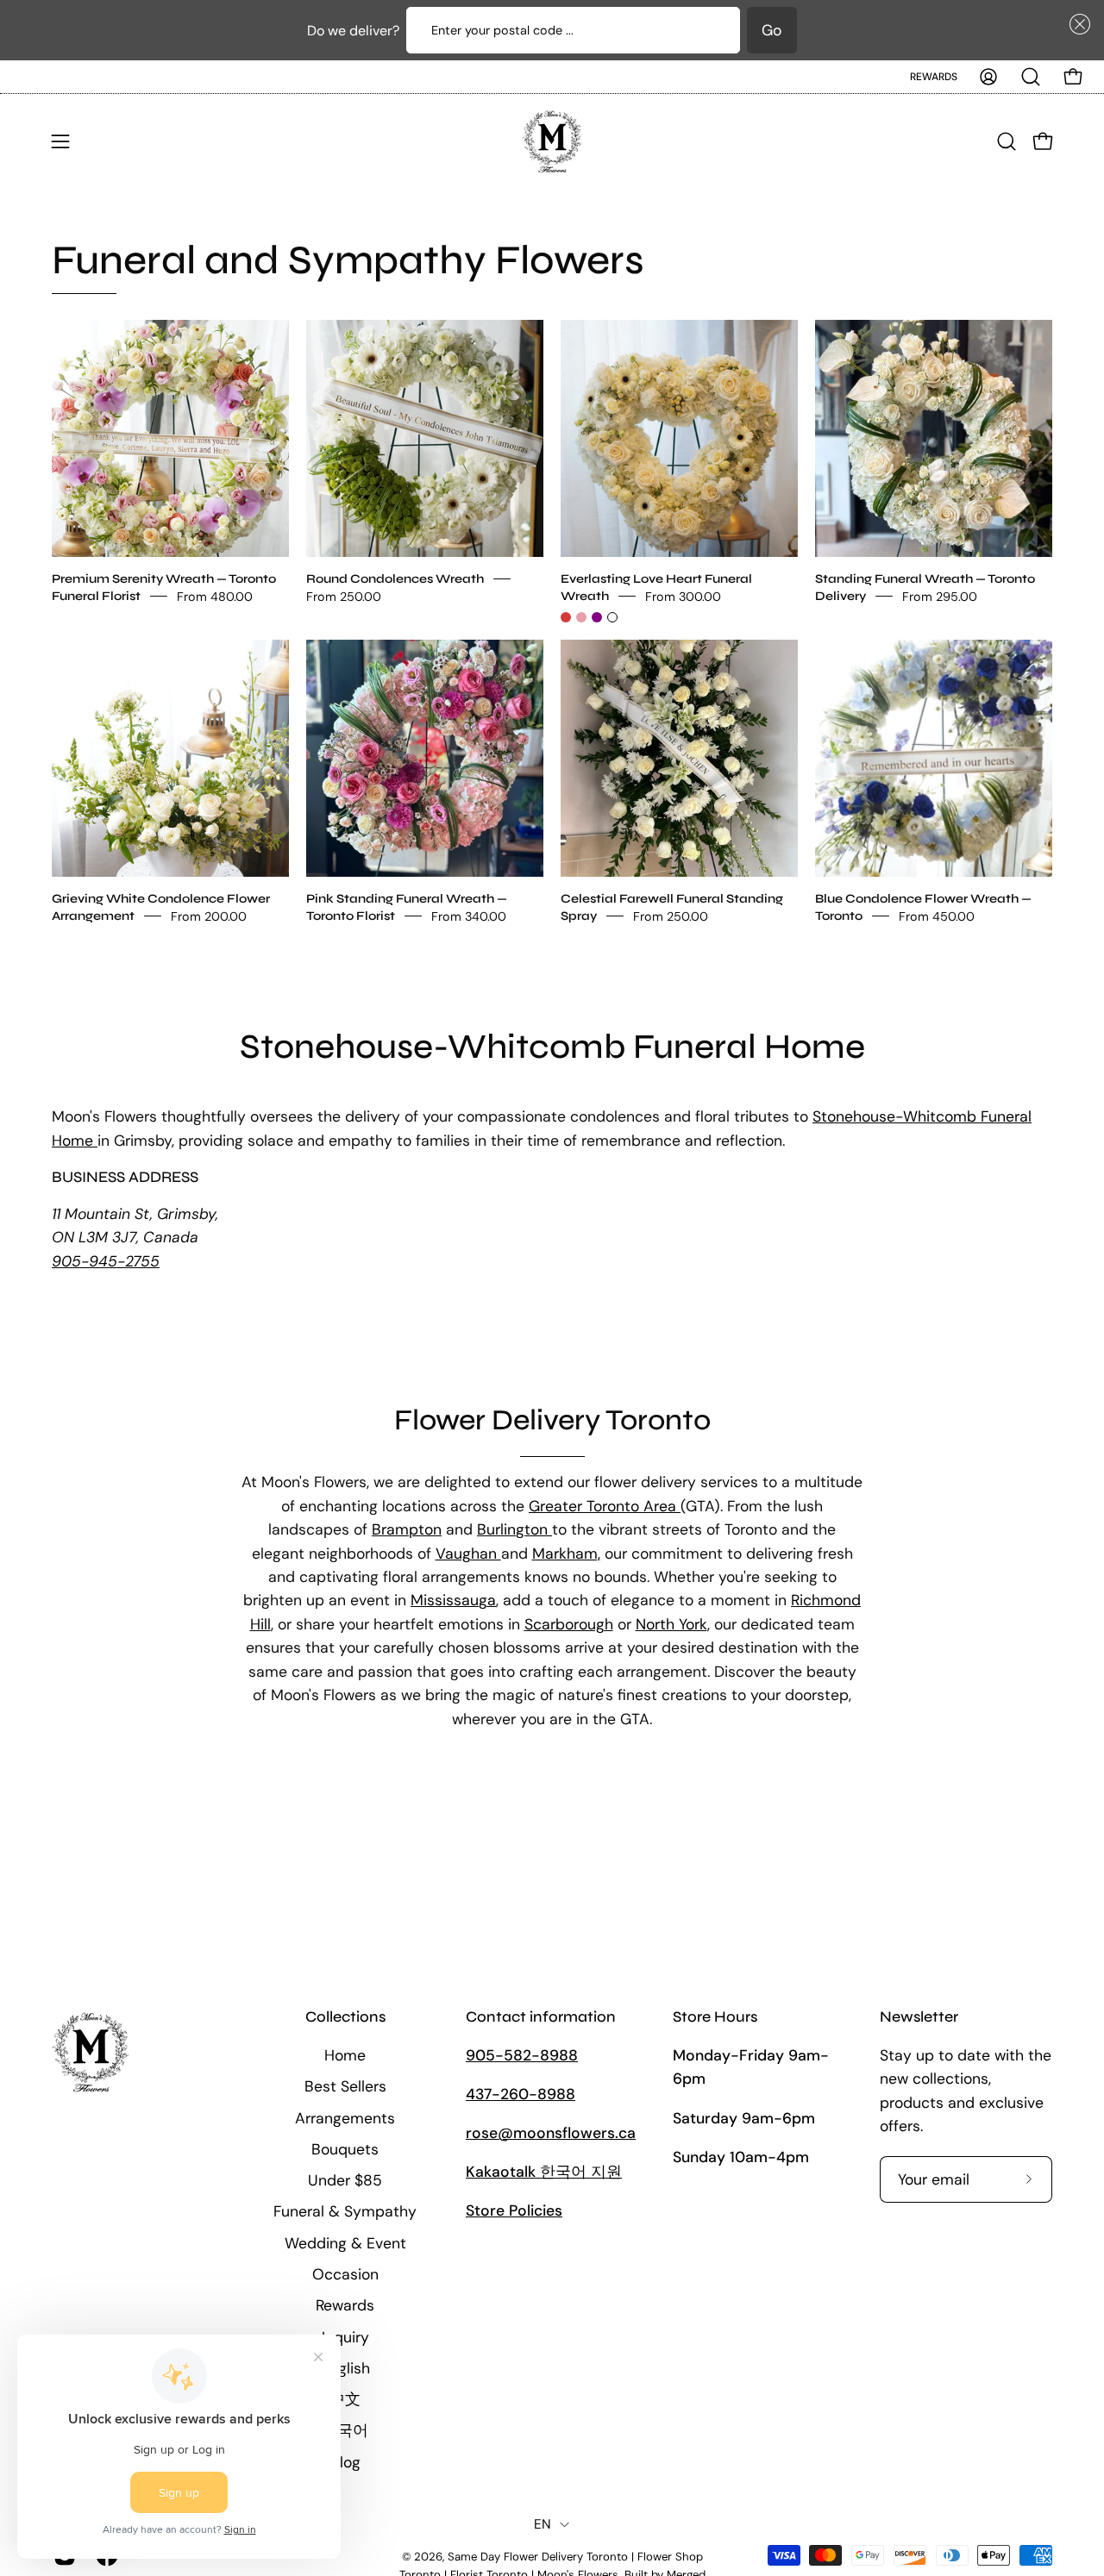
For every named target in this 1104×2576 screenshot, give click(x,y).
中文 (345, 2399)
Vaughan (468, 1554)
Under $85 (345, 2180)
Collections (345, 2017)
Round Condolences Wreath (395, 578)
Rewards (934, 77)
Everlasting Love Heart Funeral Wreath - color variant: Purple (597, 617)
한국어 (345, 2430)
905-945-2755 (106, 1261)
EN (543, 2524)
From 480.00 (215, 596)
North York (671, 1624)
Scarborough (569, 1624)
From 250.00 (344, 596)
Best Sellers (345, 2086)
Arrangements (345, 2118)
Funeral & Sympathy (345, 2211)
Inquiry (345, 2337)
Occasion (345, 2274)
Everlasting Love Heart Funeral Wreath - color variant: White (612, 617)
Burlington (514, 1529)
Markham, (566, 1554)
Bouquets (345, 2149)
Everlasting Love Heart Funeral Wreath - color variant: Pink (581, 617)
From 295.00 (940, 596)
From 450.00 (937, 916)
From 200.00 (209, 916)
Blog (345, 2462)
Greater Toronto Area (605, 1506)
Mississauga (453, 1600)
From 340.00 (469, 916)
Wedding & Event (345, 2243)
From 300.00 (683, 596)
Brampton (407, 1529)
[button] (1076, 24)
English (345, 2368)
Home (345, 2055)
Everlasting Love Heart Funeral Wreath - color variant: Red (566, 617)
